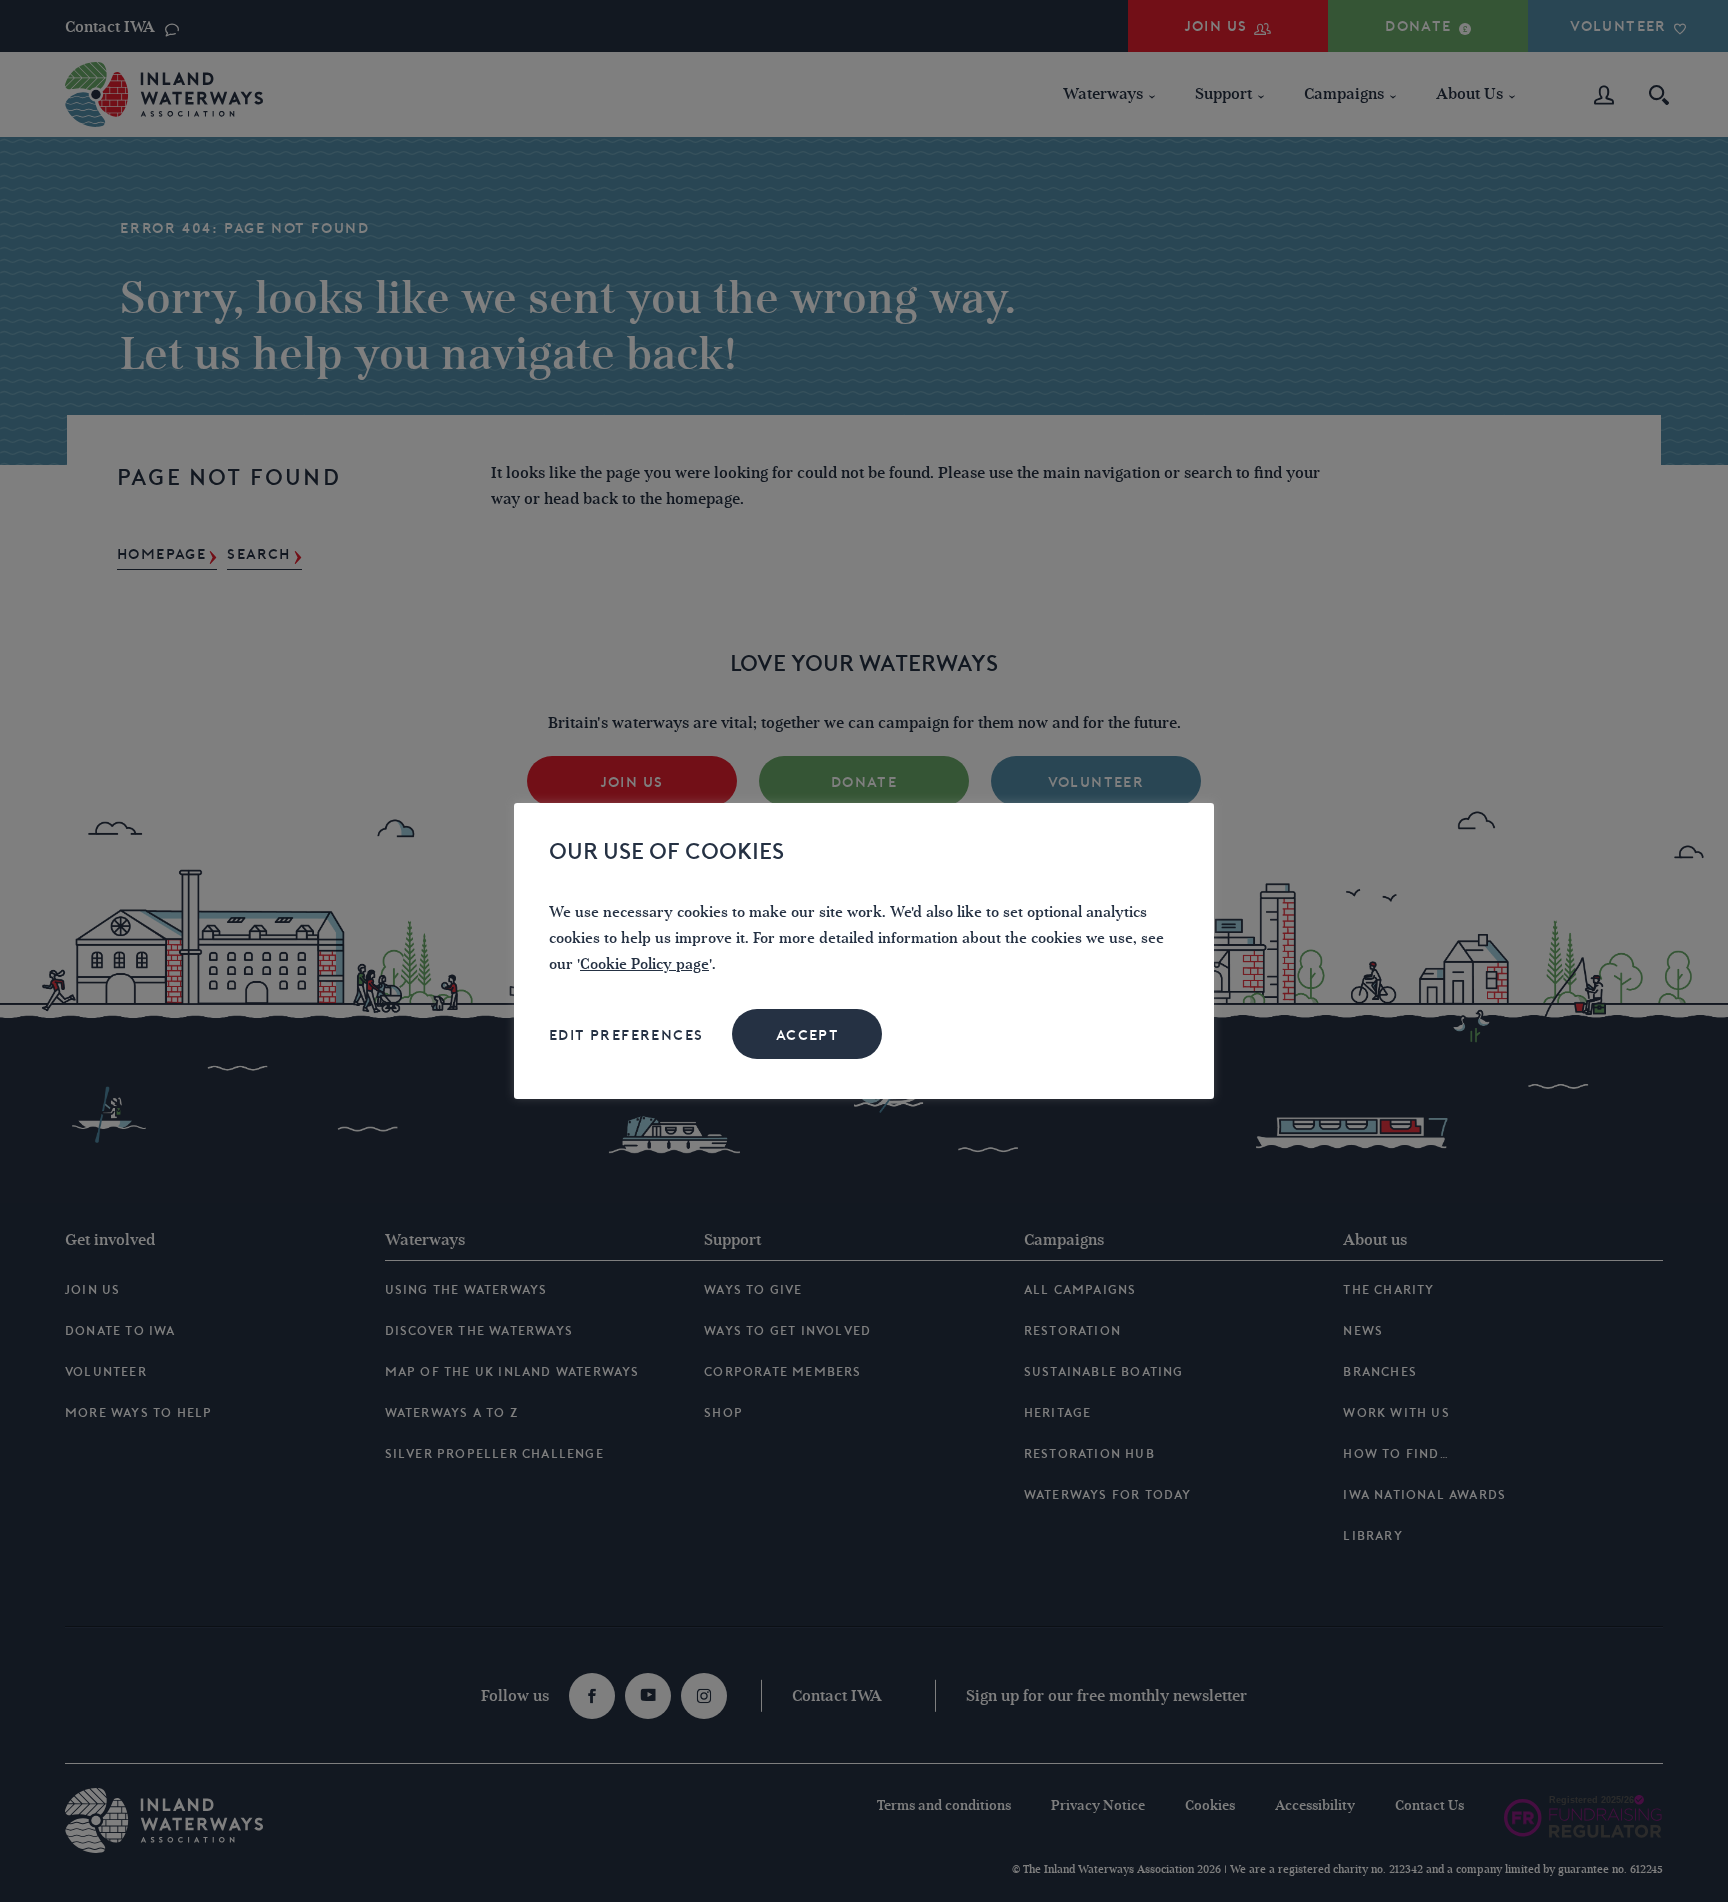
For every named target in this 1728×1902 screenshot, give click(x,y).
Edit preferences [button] (626, 1035)
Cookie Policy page (644, 964)
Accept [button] (807, 1035)
